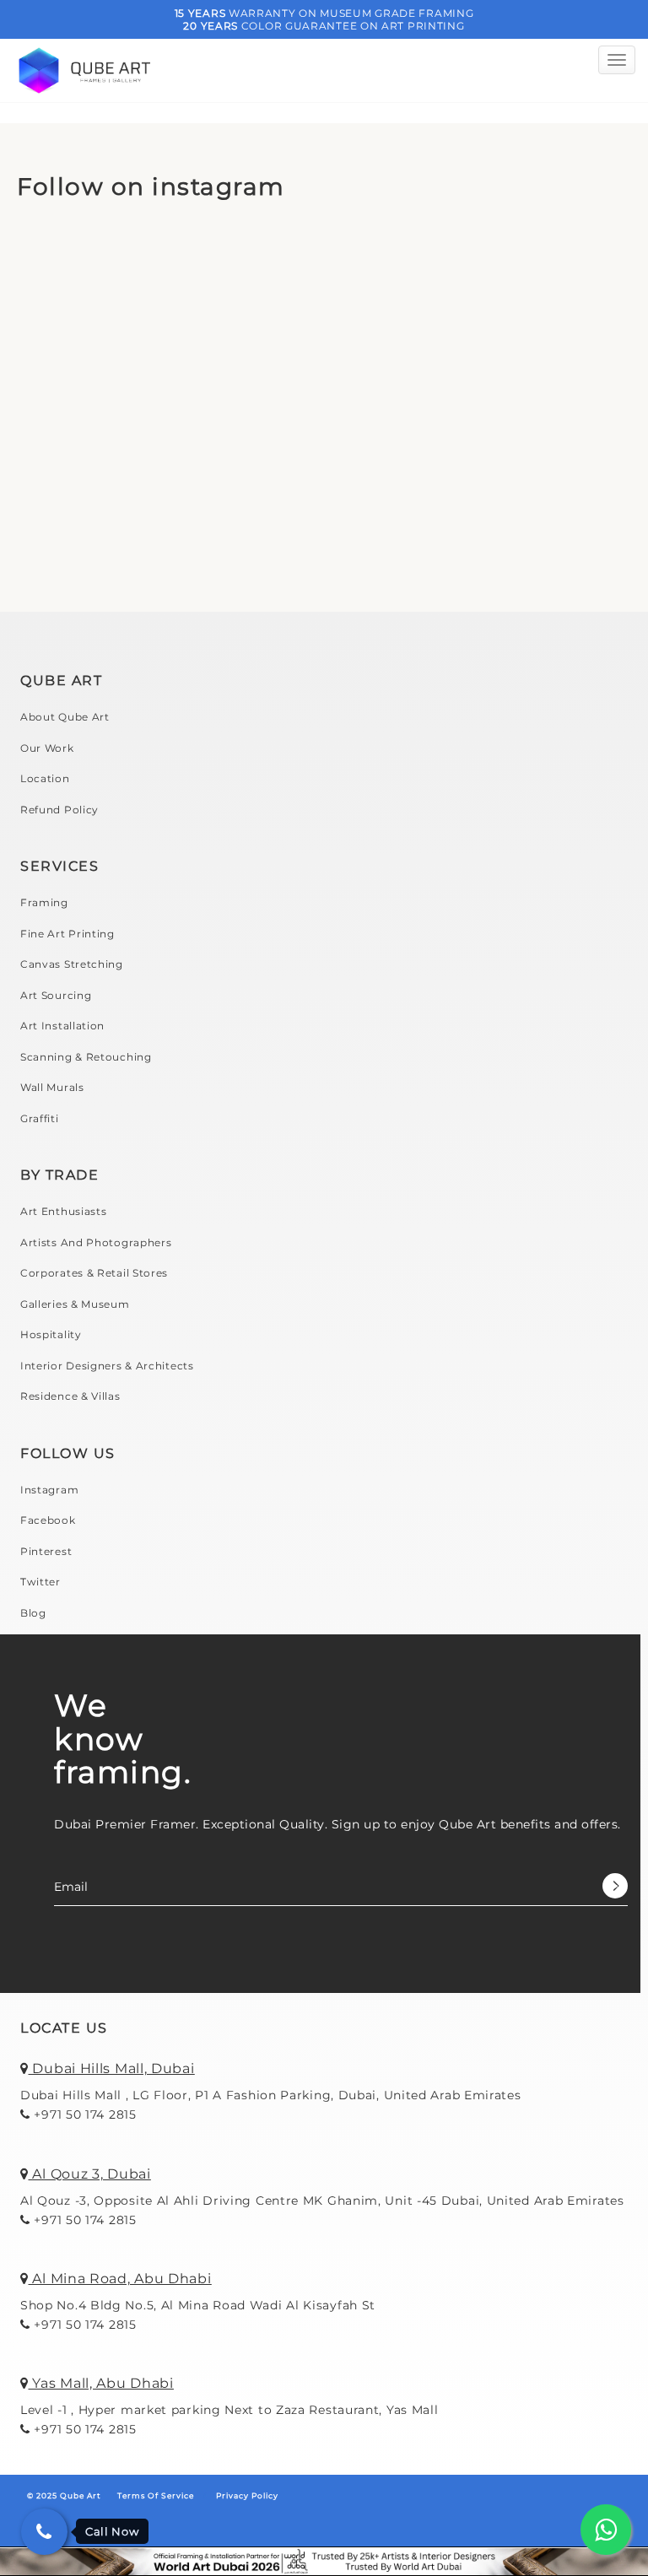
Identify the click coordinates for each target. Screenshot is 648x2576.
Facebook (48, 1520)
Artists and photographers (96, 1242)
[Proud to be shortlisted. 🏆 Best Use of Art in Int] (488, 316)
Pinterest (46, 1551)
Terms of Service (156, 2495)
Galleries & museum (75, 1304)
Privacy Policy (247, 2495)
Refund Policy (59, 810)
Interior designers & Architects (107, 1366)
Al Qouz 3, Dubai (90, 2174)
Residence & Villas (70, 1396)
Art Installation (62, 1026)
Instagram (49, 1490)
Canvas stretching (72, 964)
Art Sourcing (56, 995)
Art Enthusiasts (64, 1211)
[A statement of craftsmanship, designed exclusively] (488, 504)
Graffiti (40, 1118)
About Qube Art (65, 717)
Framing (44, 902)
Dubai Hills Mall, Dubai (112, 2068)
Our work (47, 748)
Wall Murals (52, 1087)
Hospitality (51, 1334)
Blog (33, 1613)
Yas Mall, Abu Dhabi (101, 2383)
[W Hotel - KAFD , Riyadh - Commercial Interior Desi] (160, 504)
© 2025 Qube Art (64, 2495)
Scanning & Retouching (86, 1057)
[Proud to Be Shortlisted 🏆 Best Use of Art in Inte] (160, 316)
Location (45, 778)
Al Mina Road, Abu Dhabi (120, 2279)
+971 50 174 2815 (84, 2114)
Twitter (40, 1582)
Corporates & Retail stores (94, 1273)
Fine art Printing (67, 934)
